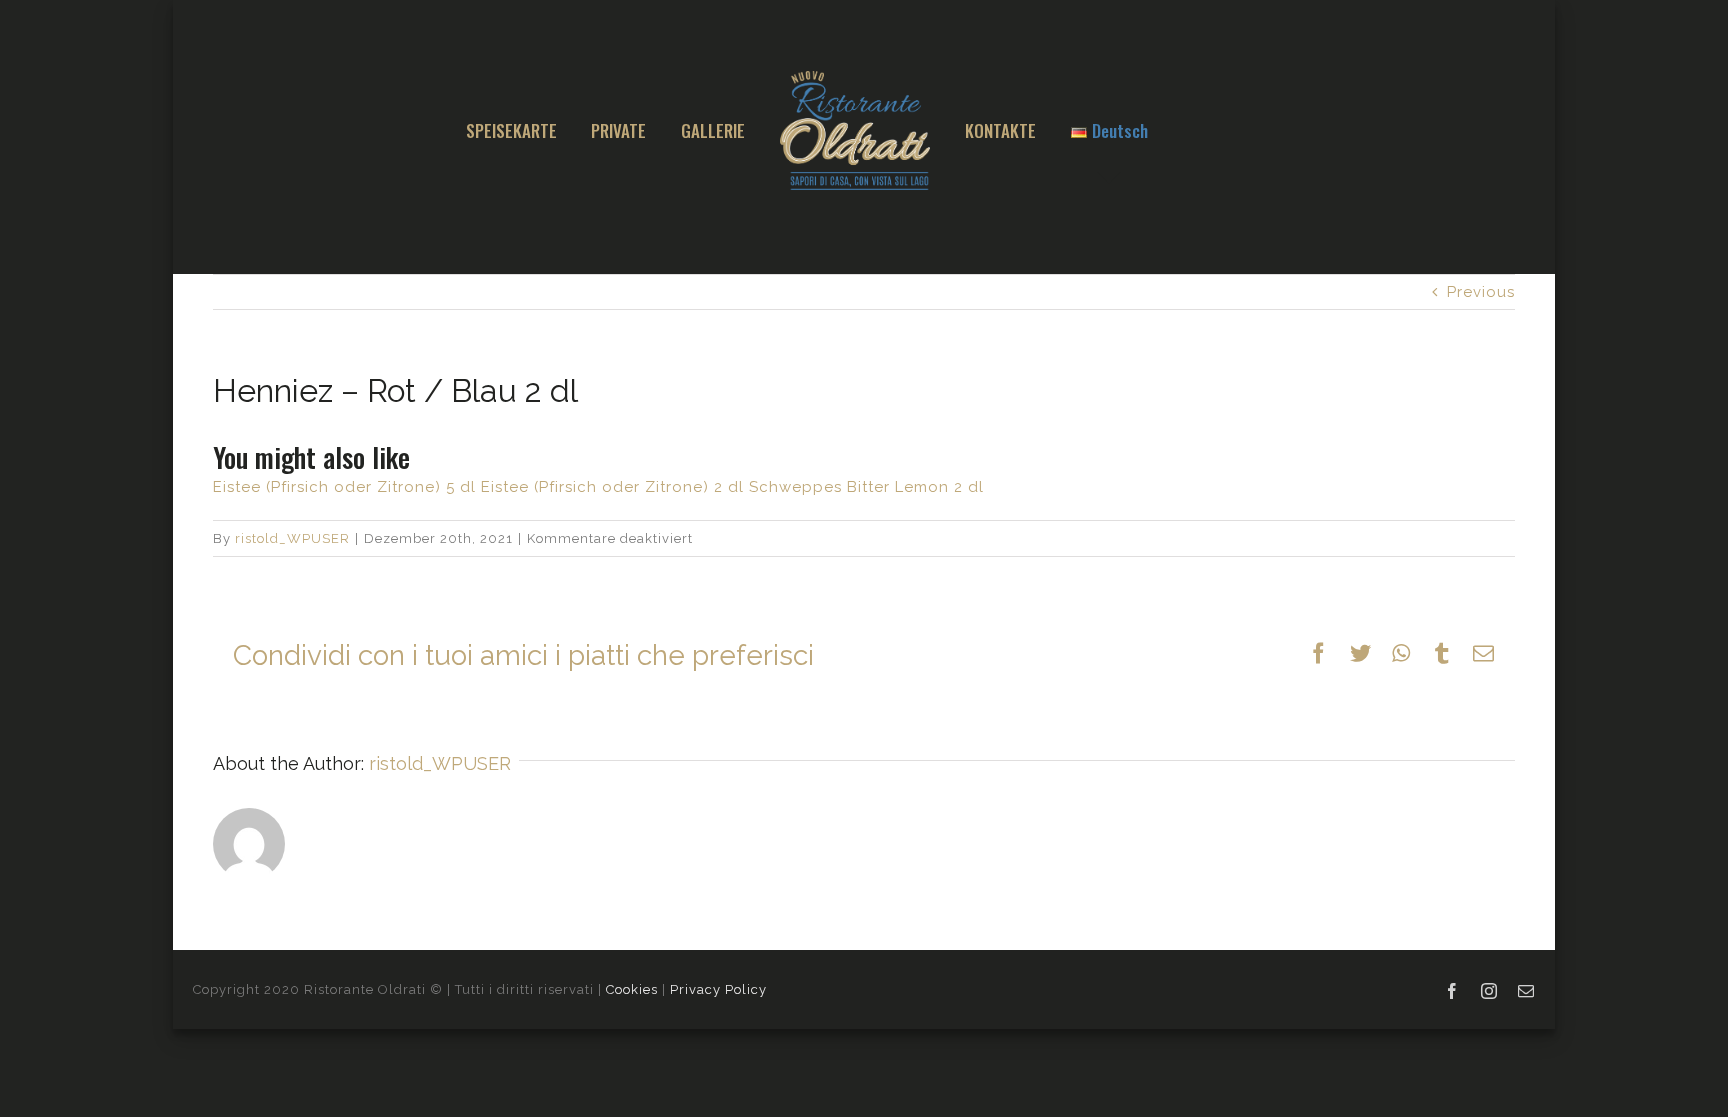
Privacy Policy (718, 989)
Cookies (632, 989)
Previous (1481, 292)
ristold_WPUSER (292, 538)
